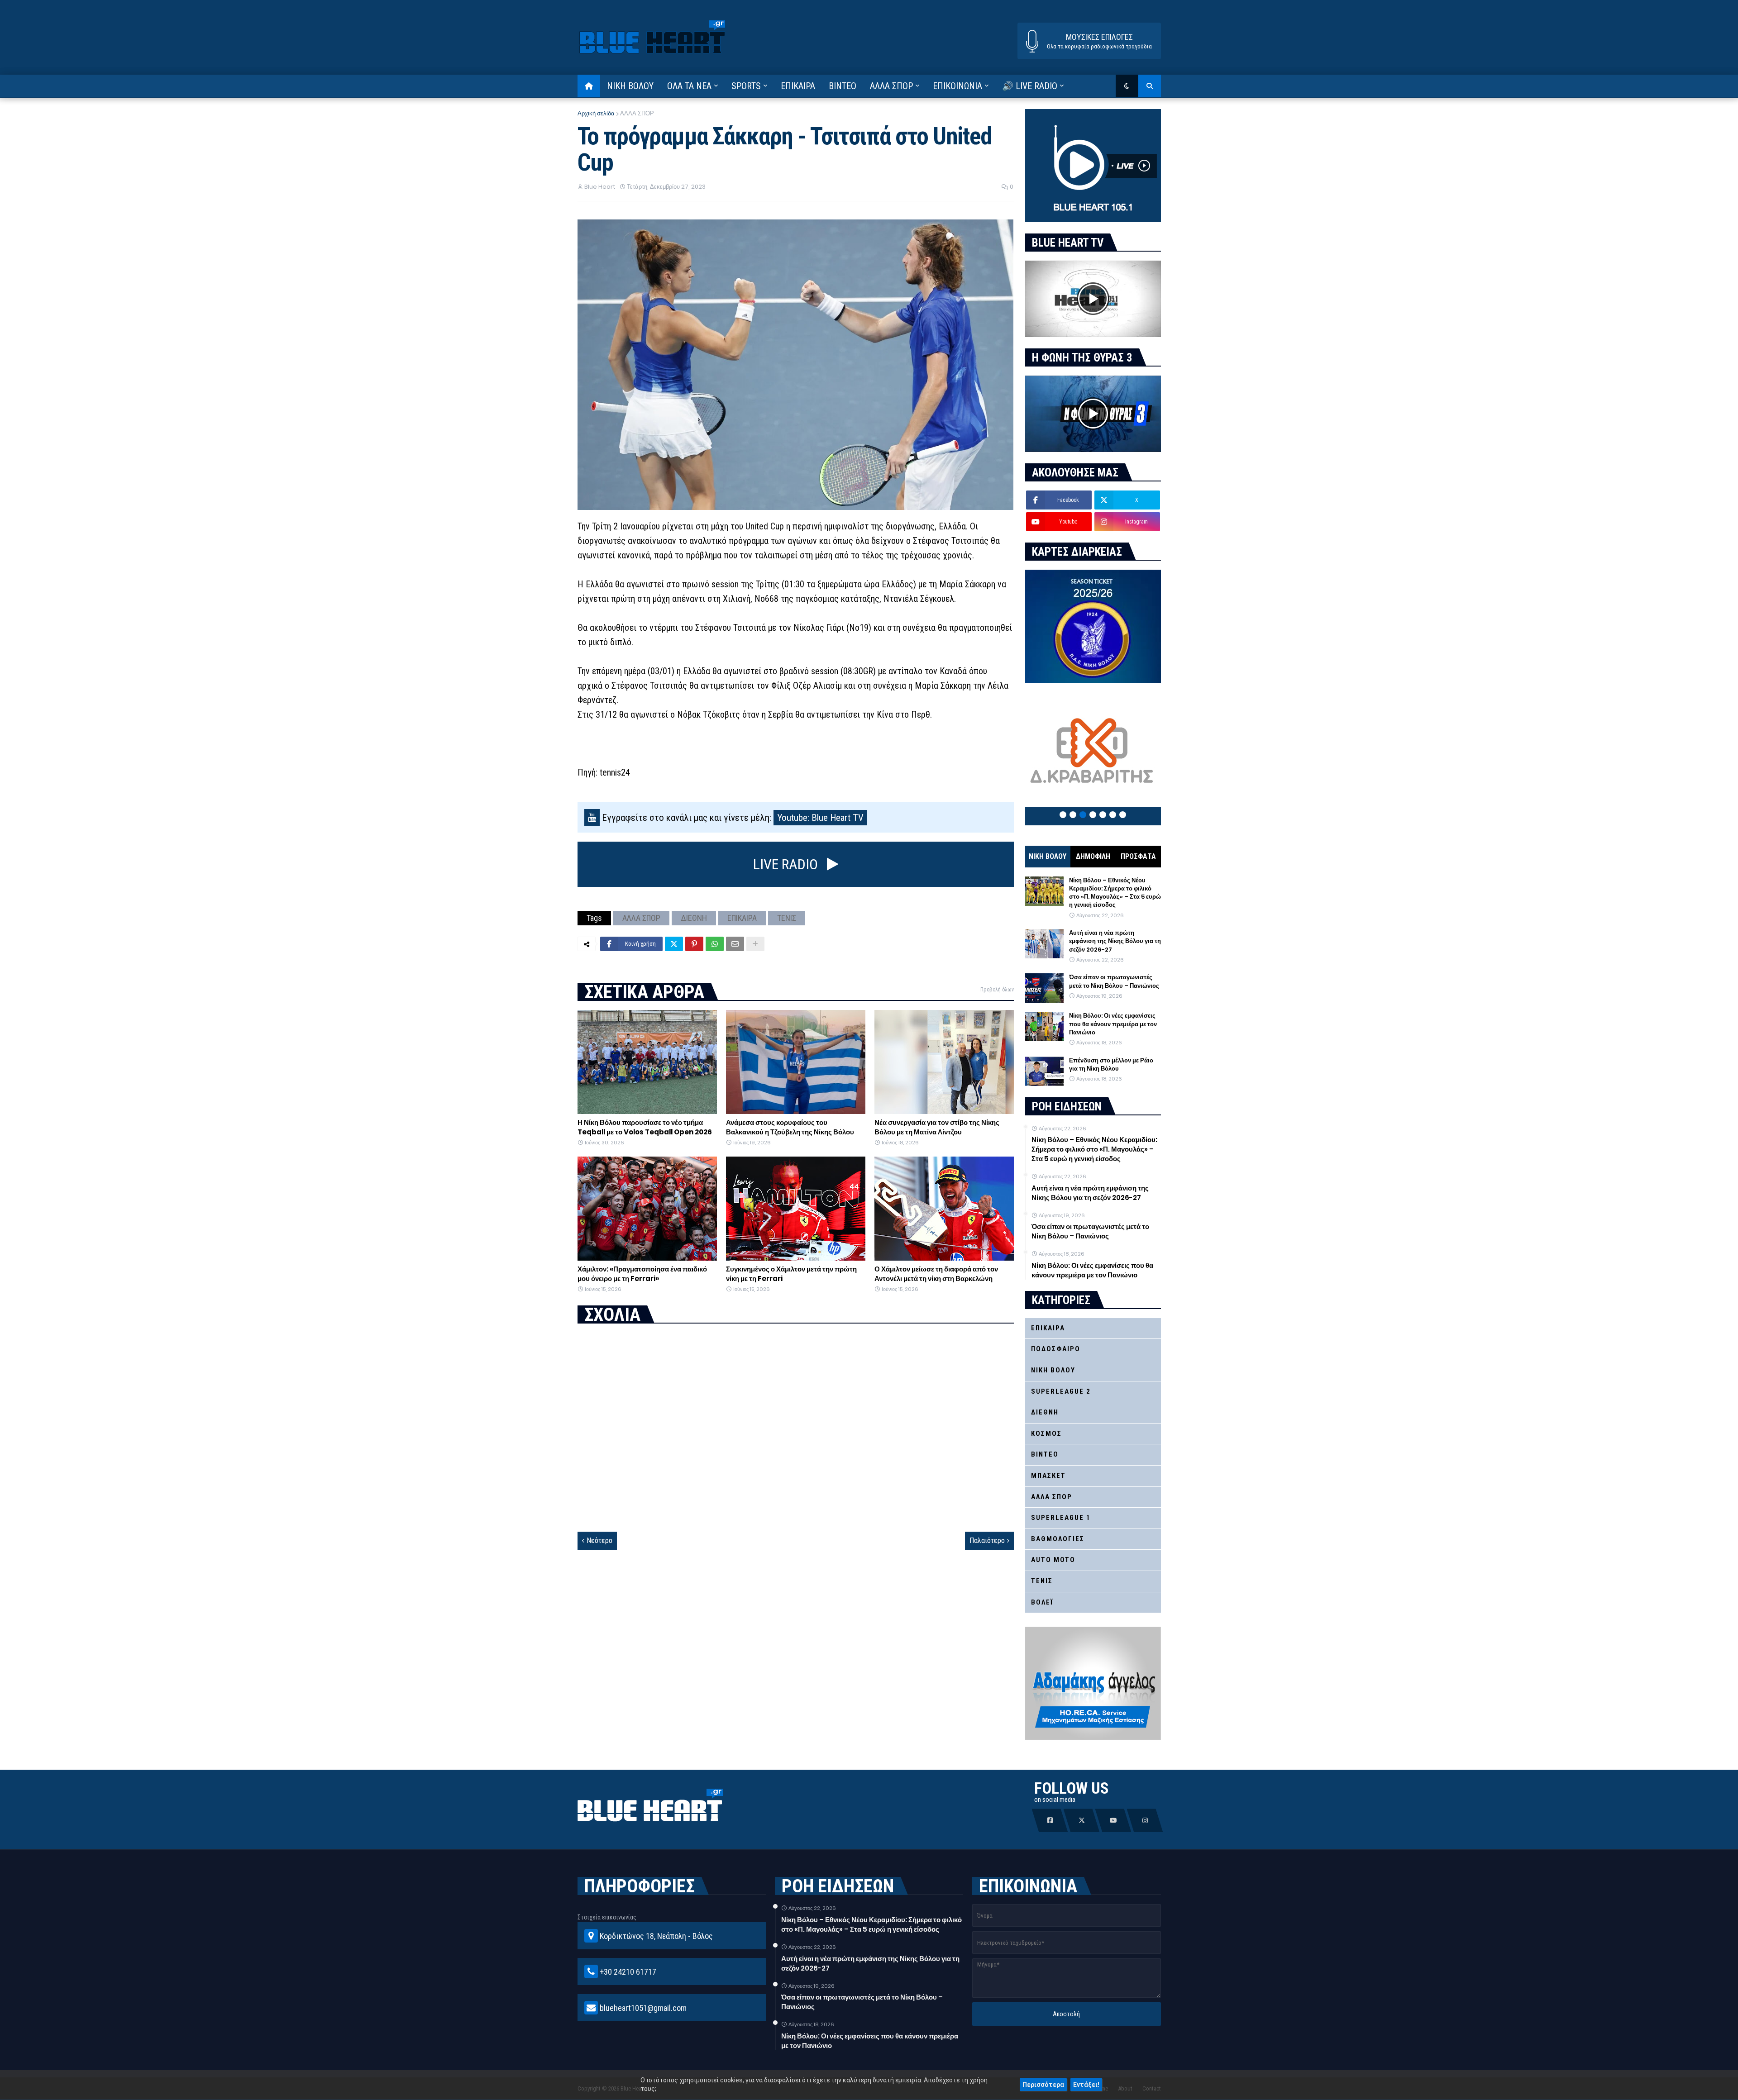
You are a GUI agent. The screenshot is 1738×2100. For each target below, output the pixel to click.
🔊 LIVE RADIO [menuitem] (1030, 86)
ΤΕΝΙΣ (787, 918)
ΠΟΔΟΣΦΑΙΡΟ (1056, 1349)
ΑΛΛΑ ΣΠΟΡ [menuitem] (891, 86)
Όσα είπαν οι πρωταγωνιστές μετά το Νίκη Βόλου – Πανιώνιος (1114, 981)
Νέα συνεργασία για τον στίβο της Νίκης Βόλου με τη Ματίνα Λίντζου (937, 1127)
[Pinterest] (694, 944)
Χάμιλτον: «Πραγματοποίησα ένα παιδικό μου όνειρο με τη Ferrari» (642, 1274)
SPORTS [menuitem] (746, 86)
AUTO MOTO (1053, 1560)
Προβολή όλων (997, 990)
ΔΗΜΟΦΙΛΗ (1093, 856)
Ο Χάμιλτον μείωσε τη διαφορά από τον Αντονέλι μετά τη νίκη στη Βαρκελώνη (936, 1274)
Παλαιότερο (987, 1540)
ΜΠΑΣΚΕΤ (1048, 1476)
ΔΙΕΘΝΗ (694, 918)
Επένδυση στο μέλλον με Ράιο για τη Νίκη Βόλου (1111, 1065)
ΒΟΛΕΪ (1042, 1602)
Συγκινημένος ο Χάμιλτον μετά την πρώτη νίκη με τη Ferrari (791, 1274)
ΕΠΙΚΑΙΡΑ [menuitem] (798, 86)
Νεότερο (599, 1540)
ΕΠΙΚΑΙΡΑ (742, 918)
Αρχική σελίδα (596, 113)
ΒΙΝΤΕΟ (1045, 1454)
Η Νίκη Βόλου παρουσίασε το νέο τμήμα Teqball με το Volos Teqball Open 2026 (645, 1127)
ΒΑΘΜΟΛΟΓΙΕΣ (1058, 1539)
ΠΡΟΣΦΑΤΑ (1138, 856)
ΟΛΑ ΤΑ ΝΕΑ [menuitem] (689, 86)
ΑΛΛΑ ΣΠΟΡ (637, 113)
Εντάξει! (1086, 2085)
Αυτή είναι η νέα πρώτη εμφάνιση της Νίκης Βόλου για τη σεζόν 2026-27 (1115, 941)
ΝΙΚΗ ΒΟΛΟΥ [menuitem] (630, 86)
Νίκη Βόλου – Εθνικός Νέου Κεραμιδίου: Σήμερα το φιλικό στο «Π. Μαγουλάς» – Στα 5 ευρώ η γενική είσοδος (1115, 893)
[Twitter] (674, 944)
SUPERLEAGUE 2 (1061, 1391)
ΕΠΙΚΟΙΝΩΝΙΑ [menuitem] (957, 86)
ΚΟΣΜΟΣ (1046, 1433)
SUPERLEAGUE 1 (1061, 1518)
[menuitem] (589, 86)
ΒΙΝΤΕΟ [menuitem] (843, 86)
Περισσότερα (1043, 2085)
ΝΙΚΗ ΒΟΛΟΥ (1048, 856)
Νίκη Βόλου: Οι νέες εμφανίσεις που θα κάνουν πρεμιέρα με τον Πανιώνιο (1113, 1024)
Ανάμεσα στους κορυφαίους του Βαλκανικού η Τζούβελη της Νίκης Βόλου (790, 1127)
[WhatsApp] (715, 944)
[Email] (735, 944)
